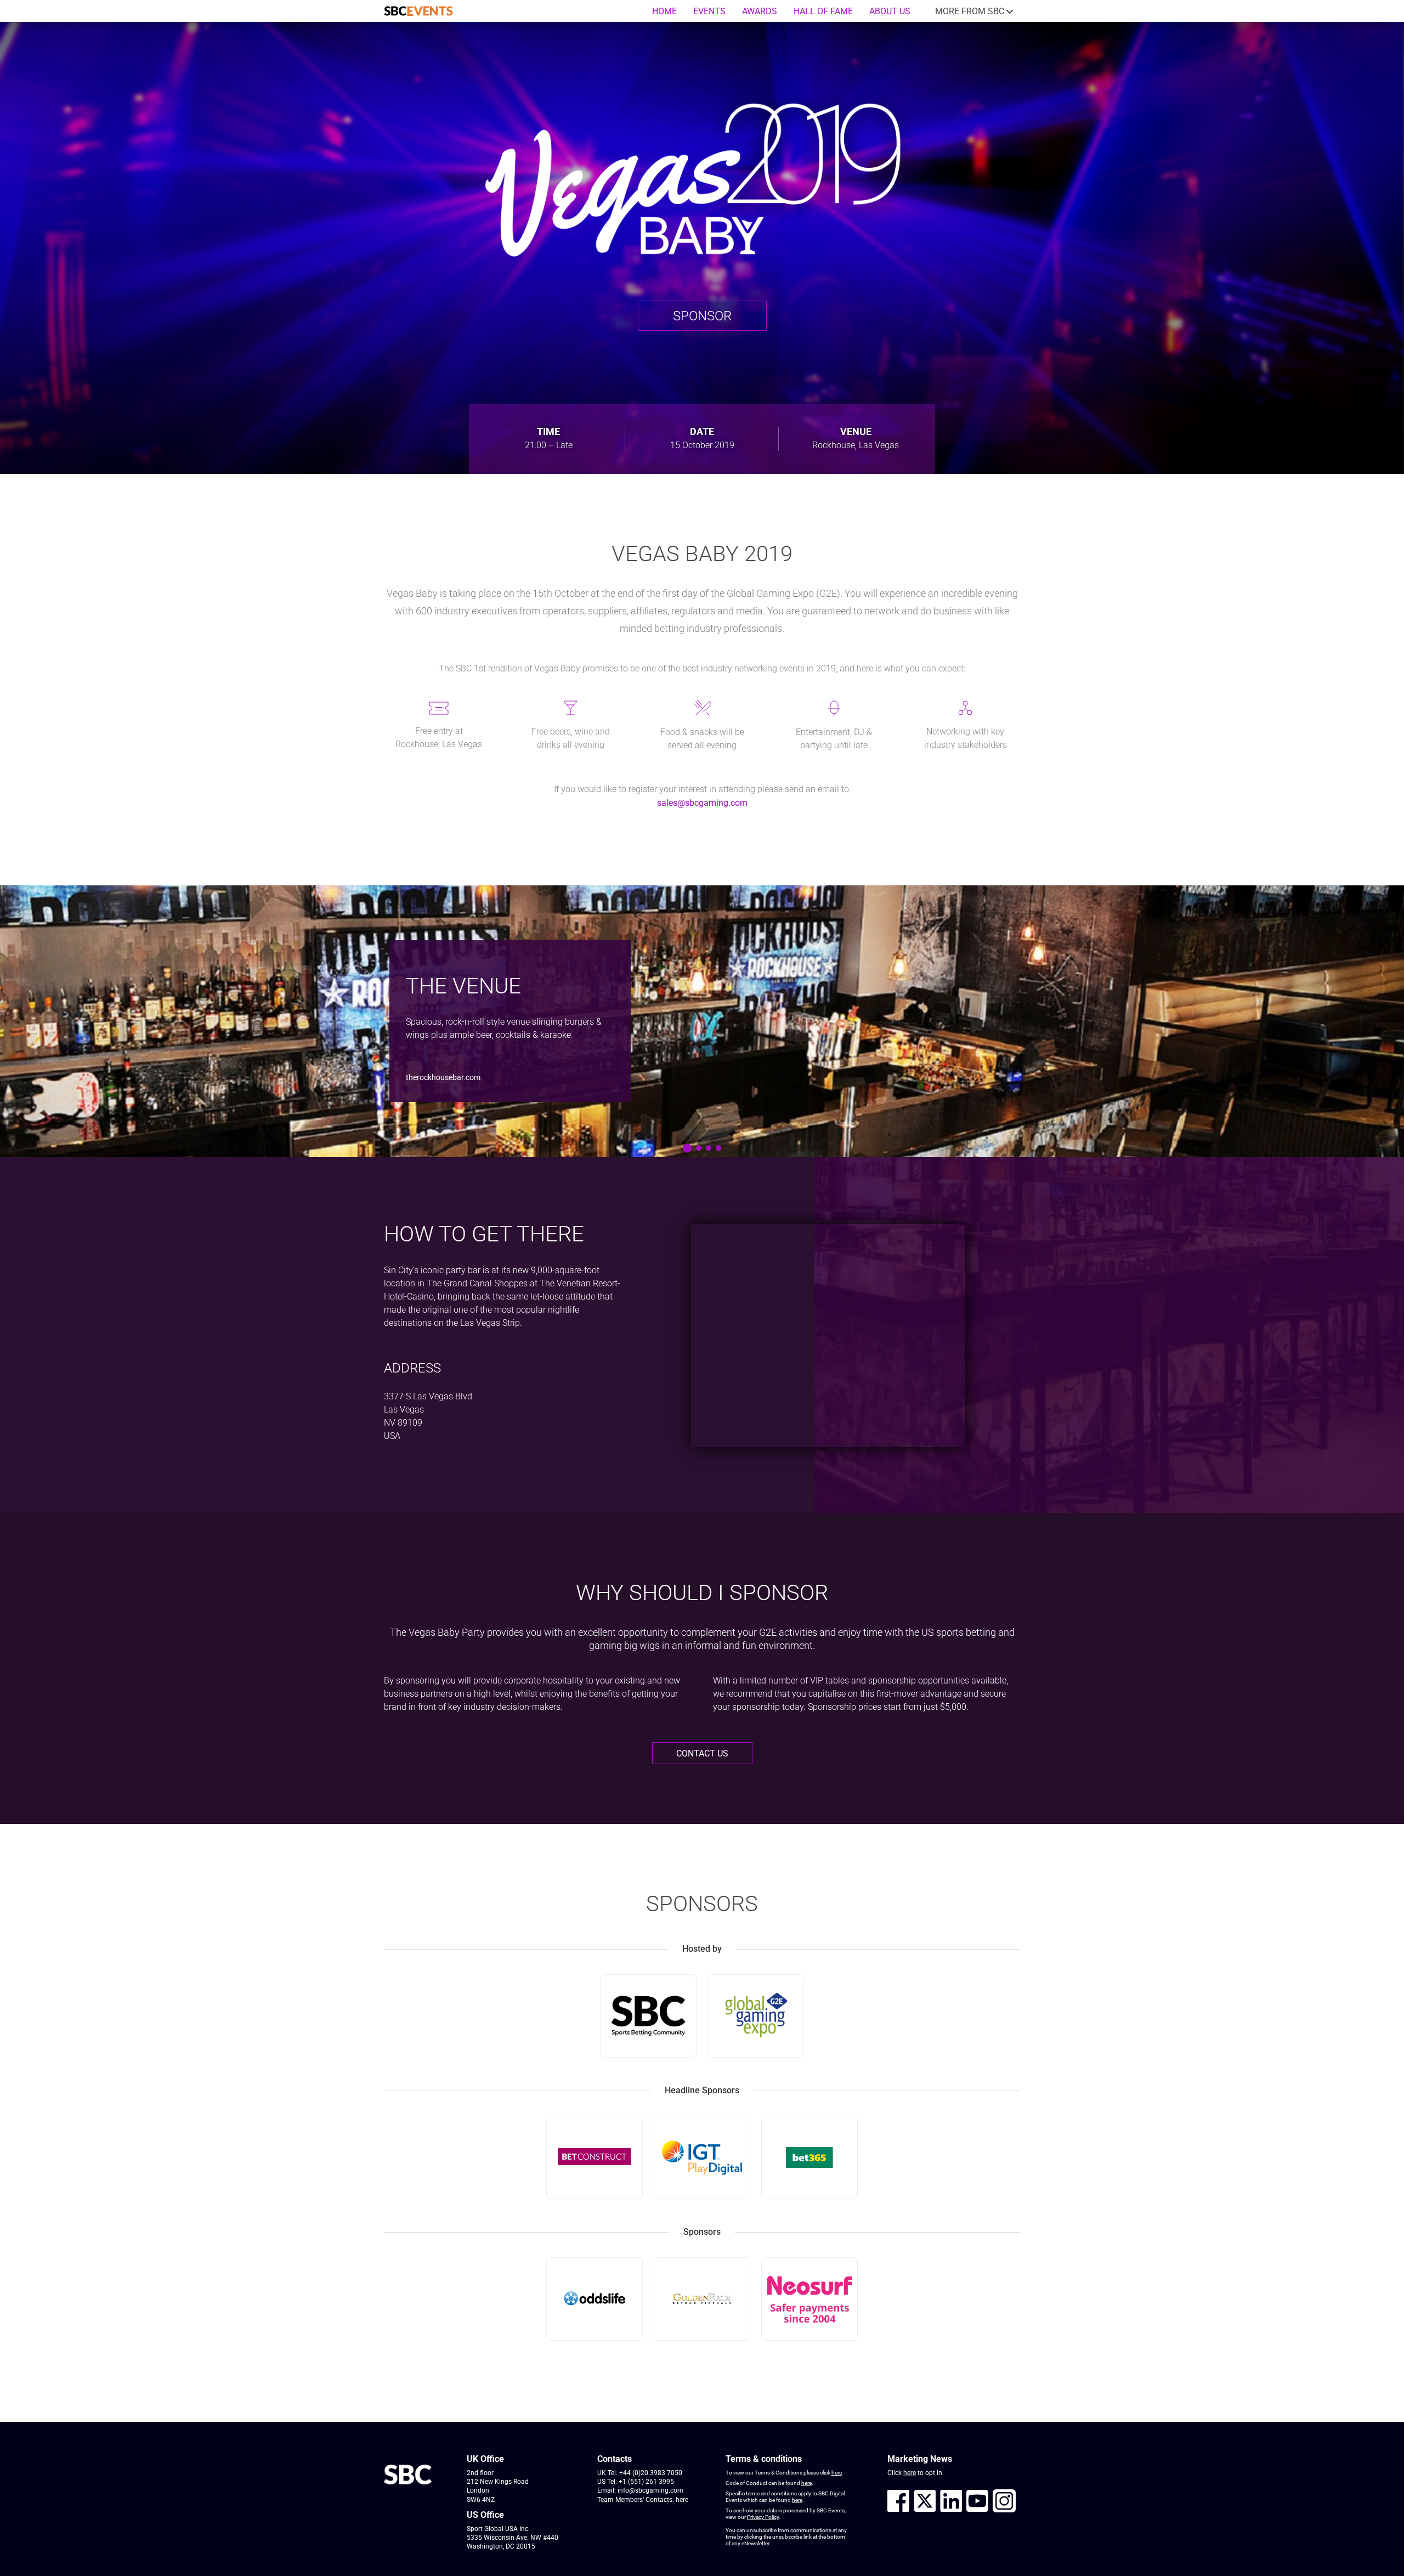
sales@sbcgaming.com (702, 803)
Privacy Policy (763, 2517)
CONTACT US (702, 1753)
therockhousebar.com (443, 1077)
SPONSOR (702, 316)
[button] (687, 1148)
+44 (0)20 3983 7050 (651, 2473)
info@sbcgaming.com (650, 2490)
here (682, 2500)
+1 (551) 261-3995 (646, 2482)
